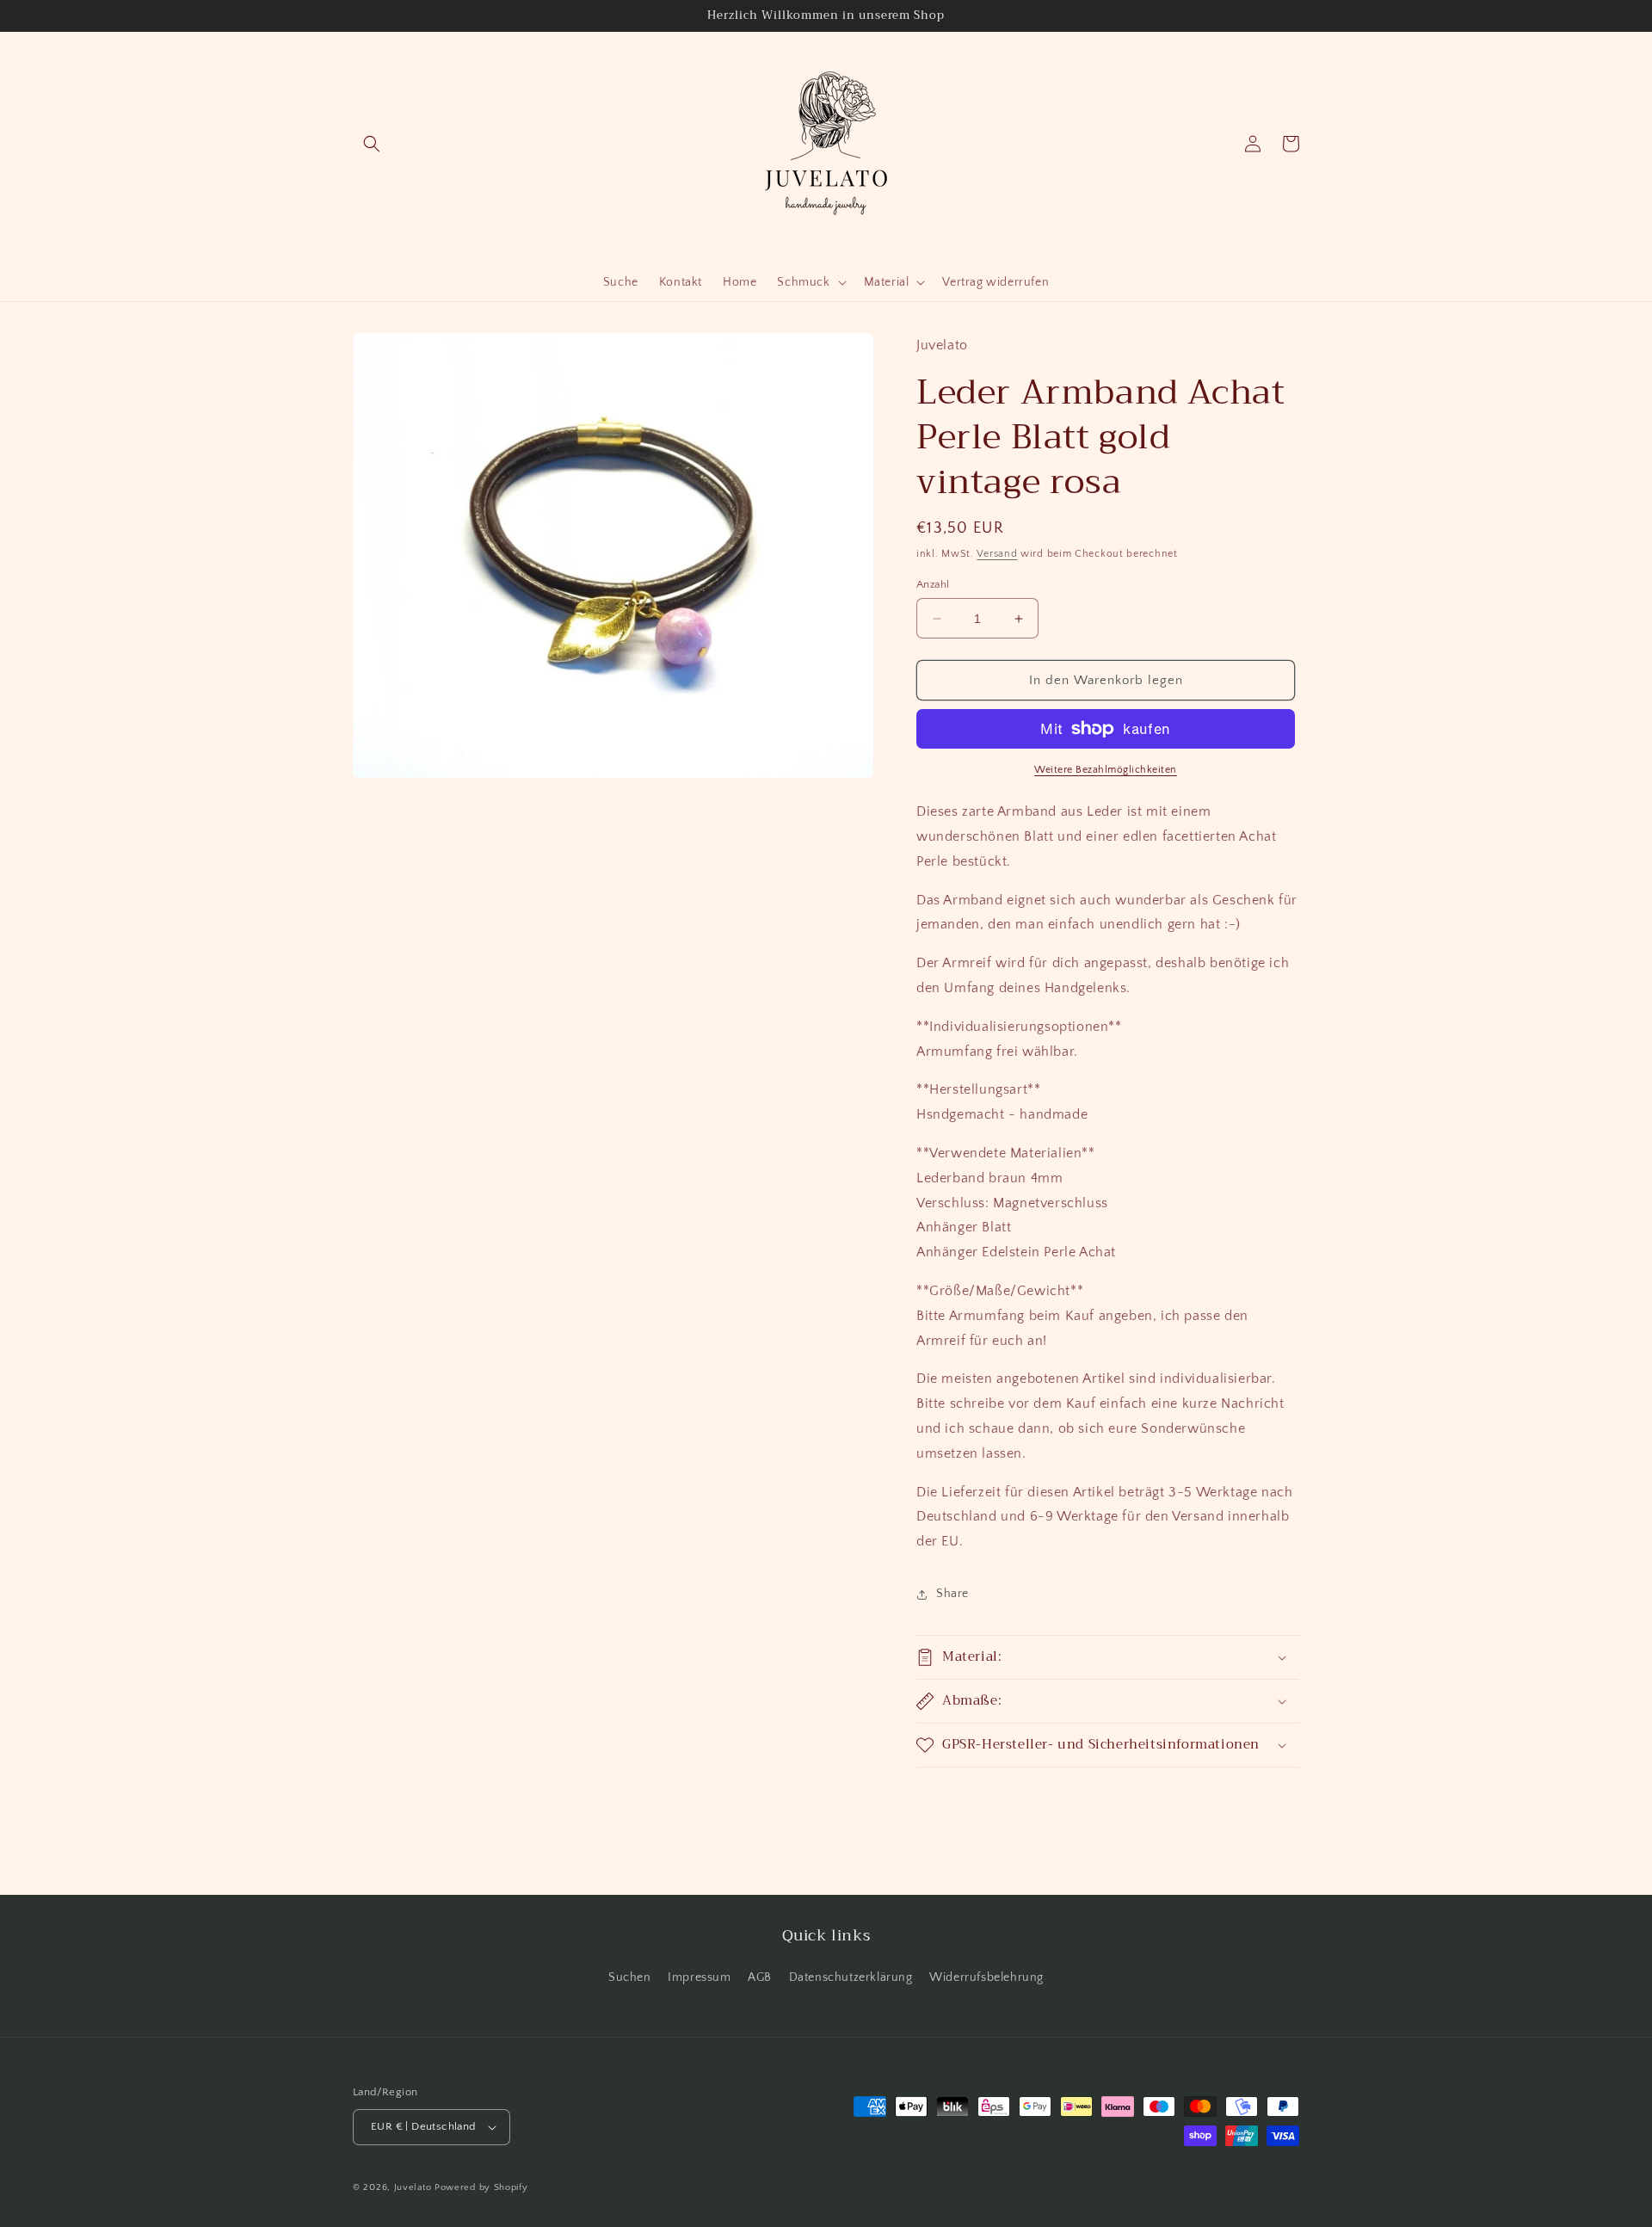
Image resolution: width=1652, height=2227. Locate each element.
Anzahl (933, 584)
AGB (760, 1977)
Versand (997, 554)
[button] (372, 144)
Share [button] (952, 1594)
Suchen (630, 1977)
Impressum (699, 1977)
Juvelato (413, 2187)
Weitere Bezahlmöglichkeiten (1106, 770)
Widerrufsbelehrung (986, 1977)
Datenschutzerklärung (851, 1977)
